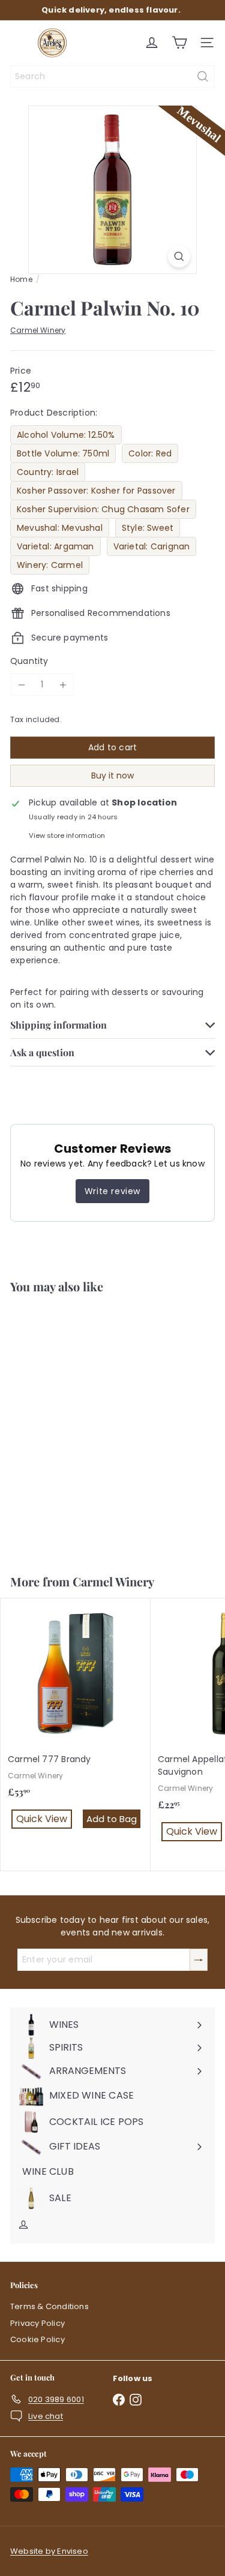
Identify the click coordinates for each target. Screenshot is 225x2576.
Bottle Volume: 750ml (63, 453)
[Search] (203, 76)
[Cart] (179, 43)
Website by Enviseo (49, 2551)
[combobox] (112, 76)
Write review (112, 1191)
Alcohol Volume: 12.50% (66, 435)
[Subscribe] (199, 1960)
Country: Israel (48, 472)
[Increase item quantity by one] (63, 685)
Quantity (29, 661)
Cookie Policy (37, 2339)
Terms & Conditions (49, 2306)
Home (21, 279)
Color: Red (150, 453)
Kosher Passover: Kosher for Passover (96, 491)
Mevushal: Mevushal (60, 528)
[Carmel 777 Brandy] (76, 1722)
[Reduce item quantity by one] (21, 685)
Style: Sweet (148, 528)
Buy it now (112, 775)
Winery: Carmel (50, 565)
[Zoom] (179, 256)
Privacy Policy (37, 2323)
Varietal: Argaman (55, 546)
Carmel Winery (113, 1581)
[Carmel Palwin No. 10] (76, 1427)
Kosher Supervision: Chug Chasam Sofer (103, 509)
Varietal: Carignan (152, 546)
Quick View (44, 1524)
